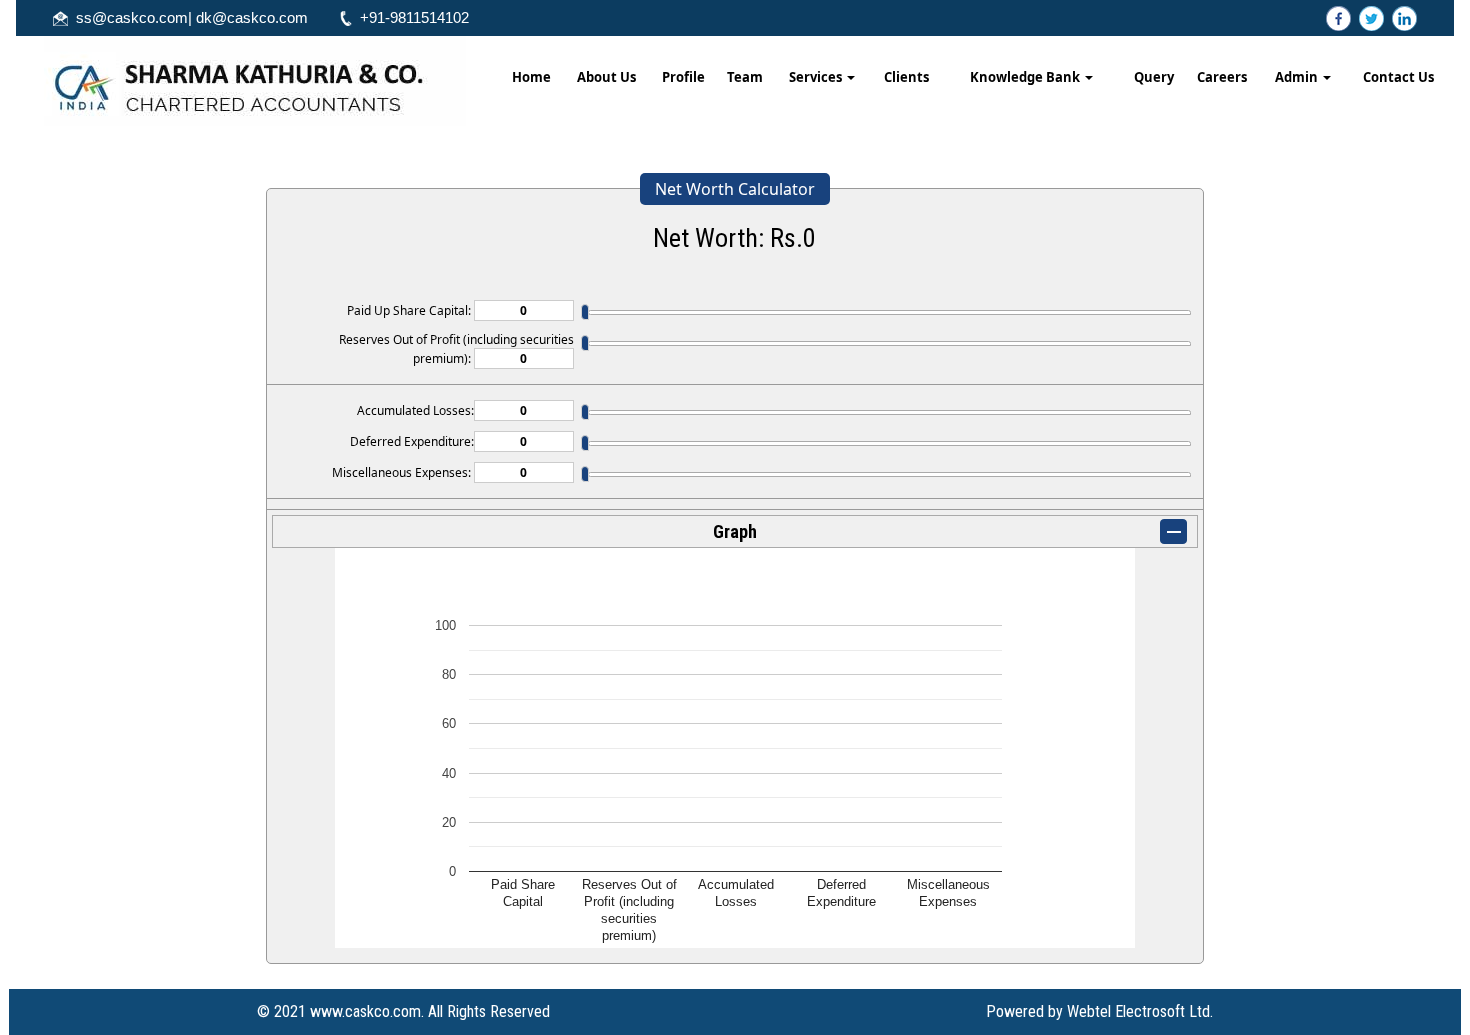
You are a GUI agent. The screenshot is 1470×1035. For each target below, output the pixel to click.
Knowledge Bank (1026, 77)
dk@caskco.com (252, 17)
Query (1154, 77)
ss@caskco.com (132, 17)
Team (745, 77)
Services (817, 77)
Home (531, 77)
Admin (1298, 77)
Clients (906, 77)
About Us (606, 77)
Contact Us (1398, 77)
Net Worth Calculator (735, 189)
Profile (683, 77)
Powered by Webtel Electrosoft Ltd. (1099, 1011)
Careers (1222, 77)
